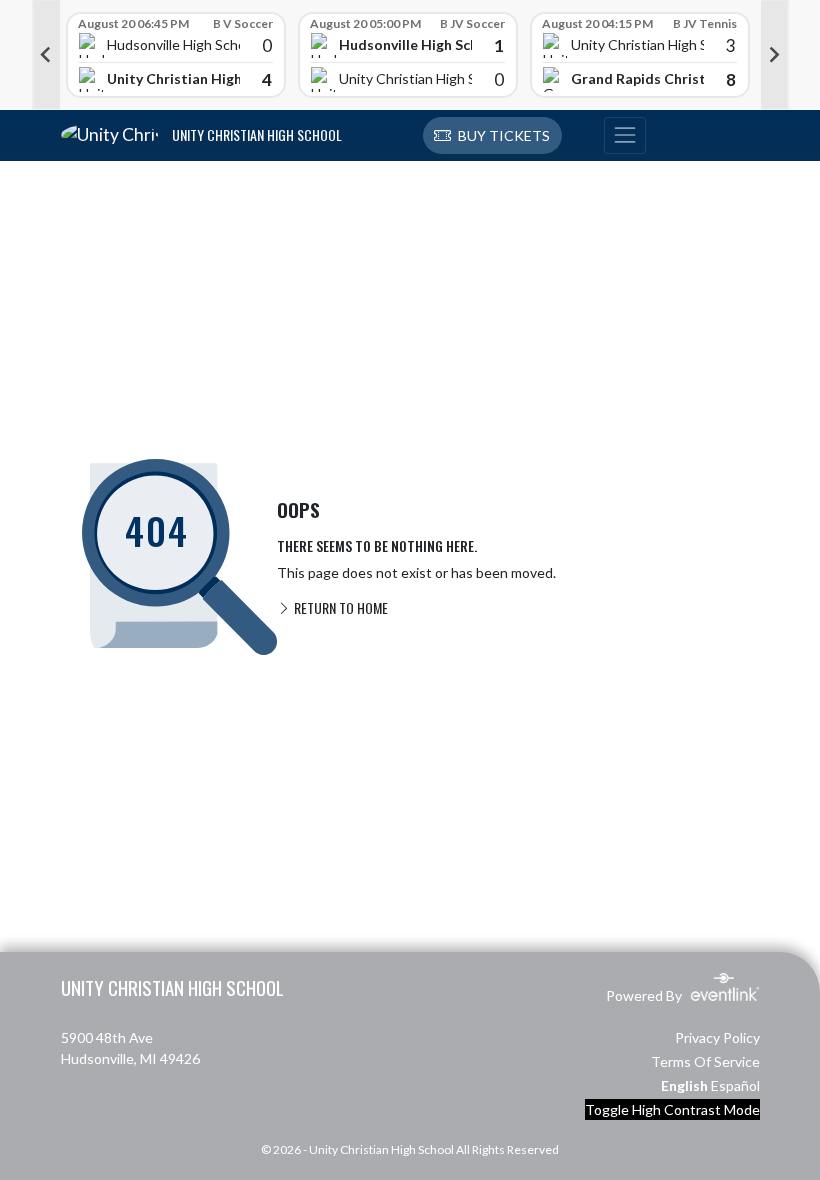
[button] (492, 136)
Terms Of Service (705, 1061)
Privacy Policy (717, 1037)
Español (735, 1085)
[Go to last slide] (46, 55)
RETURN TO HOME (339, 607)
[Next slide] (775, 55)
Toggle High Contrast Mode (672, 1109)
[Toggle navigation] (625, 136)
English (684, 1085)
